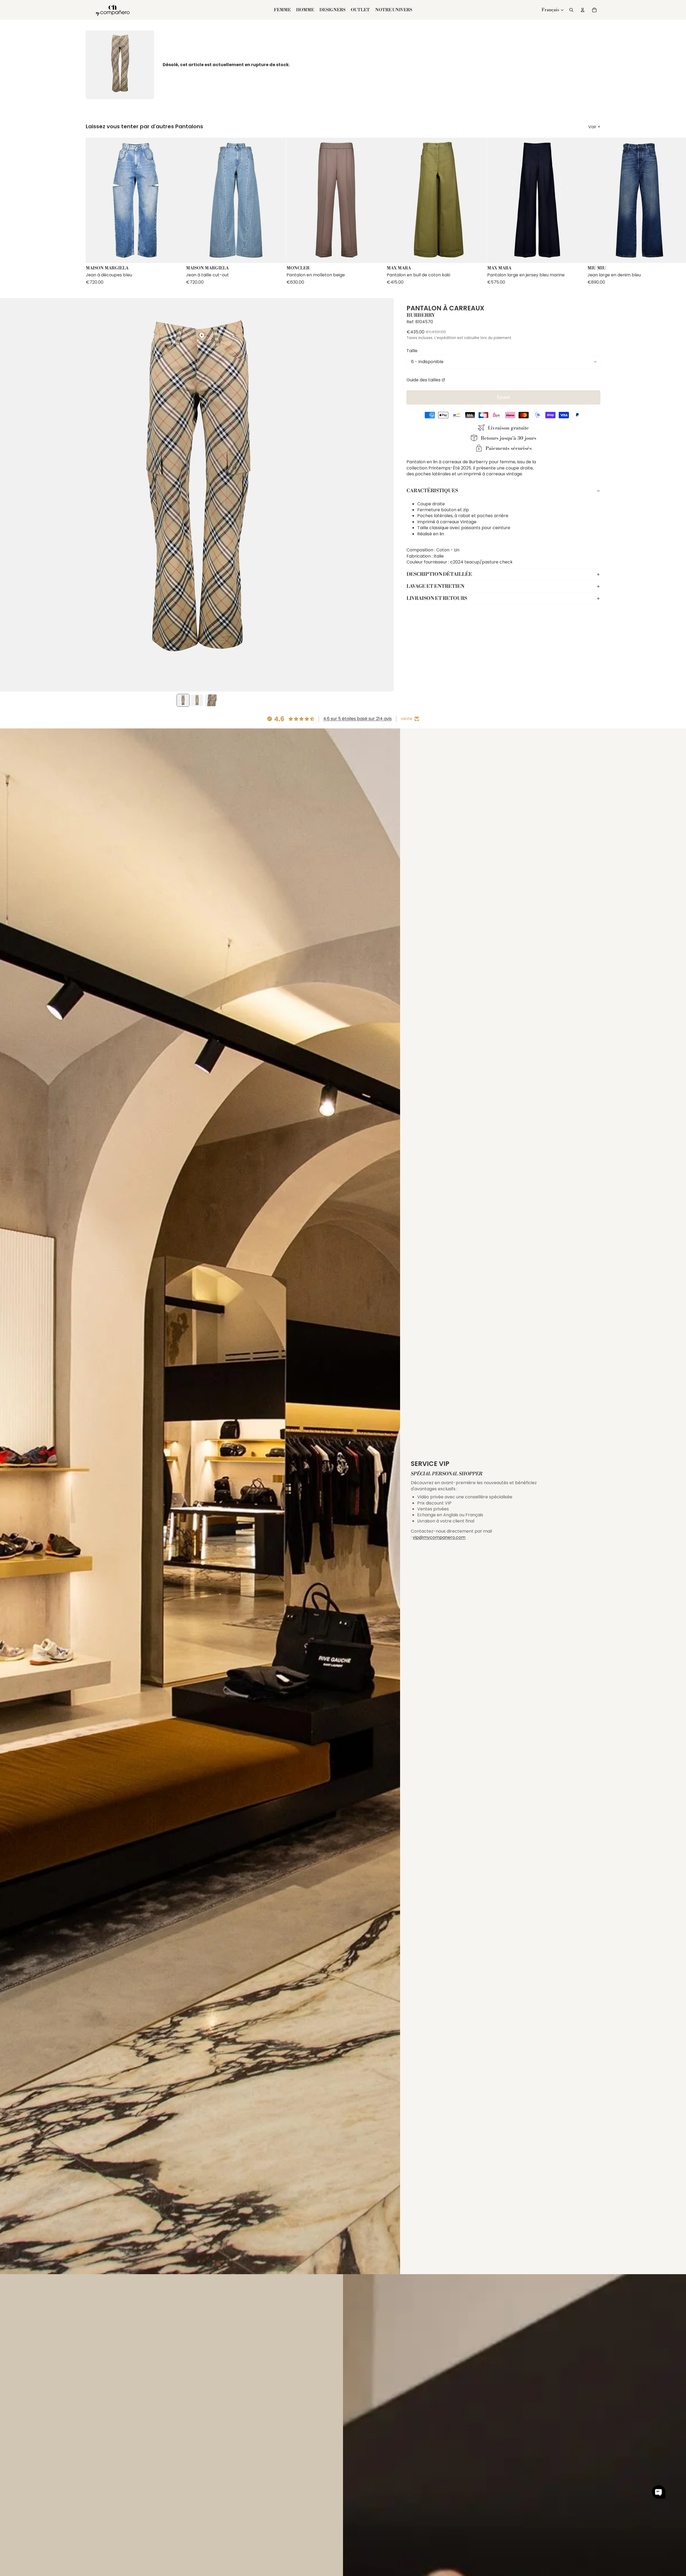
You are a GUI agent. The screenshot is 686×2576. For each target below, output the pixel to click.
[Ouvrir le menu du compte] (583, 10)
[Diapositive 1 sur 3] (183, 700)
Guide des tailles (424, 380)
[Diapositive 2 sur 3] (197, 700)
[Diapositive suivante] (595, 211)
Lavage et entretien (435, 586)
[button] (659, 2492)
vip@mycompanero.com (439, 1537)
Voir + (594, 127)
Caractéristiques (432, 491)
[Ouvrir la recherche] (571, 10)
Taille (412, 351)
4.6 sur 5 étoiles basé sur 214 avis (357, 719)
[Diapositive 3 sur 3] (211, 700)
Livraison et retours (437, 598)
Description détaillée (439, 574)
